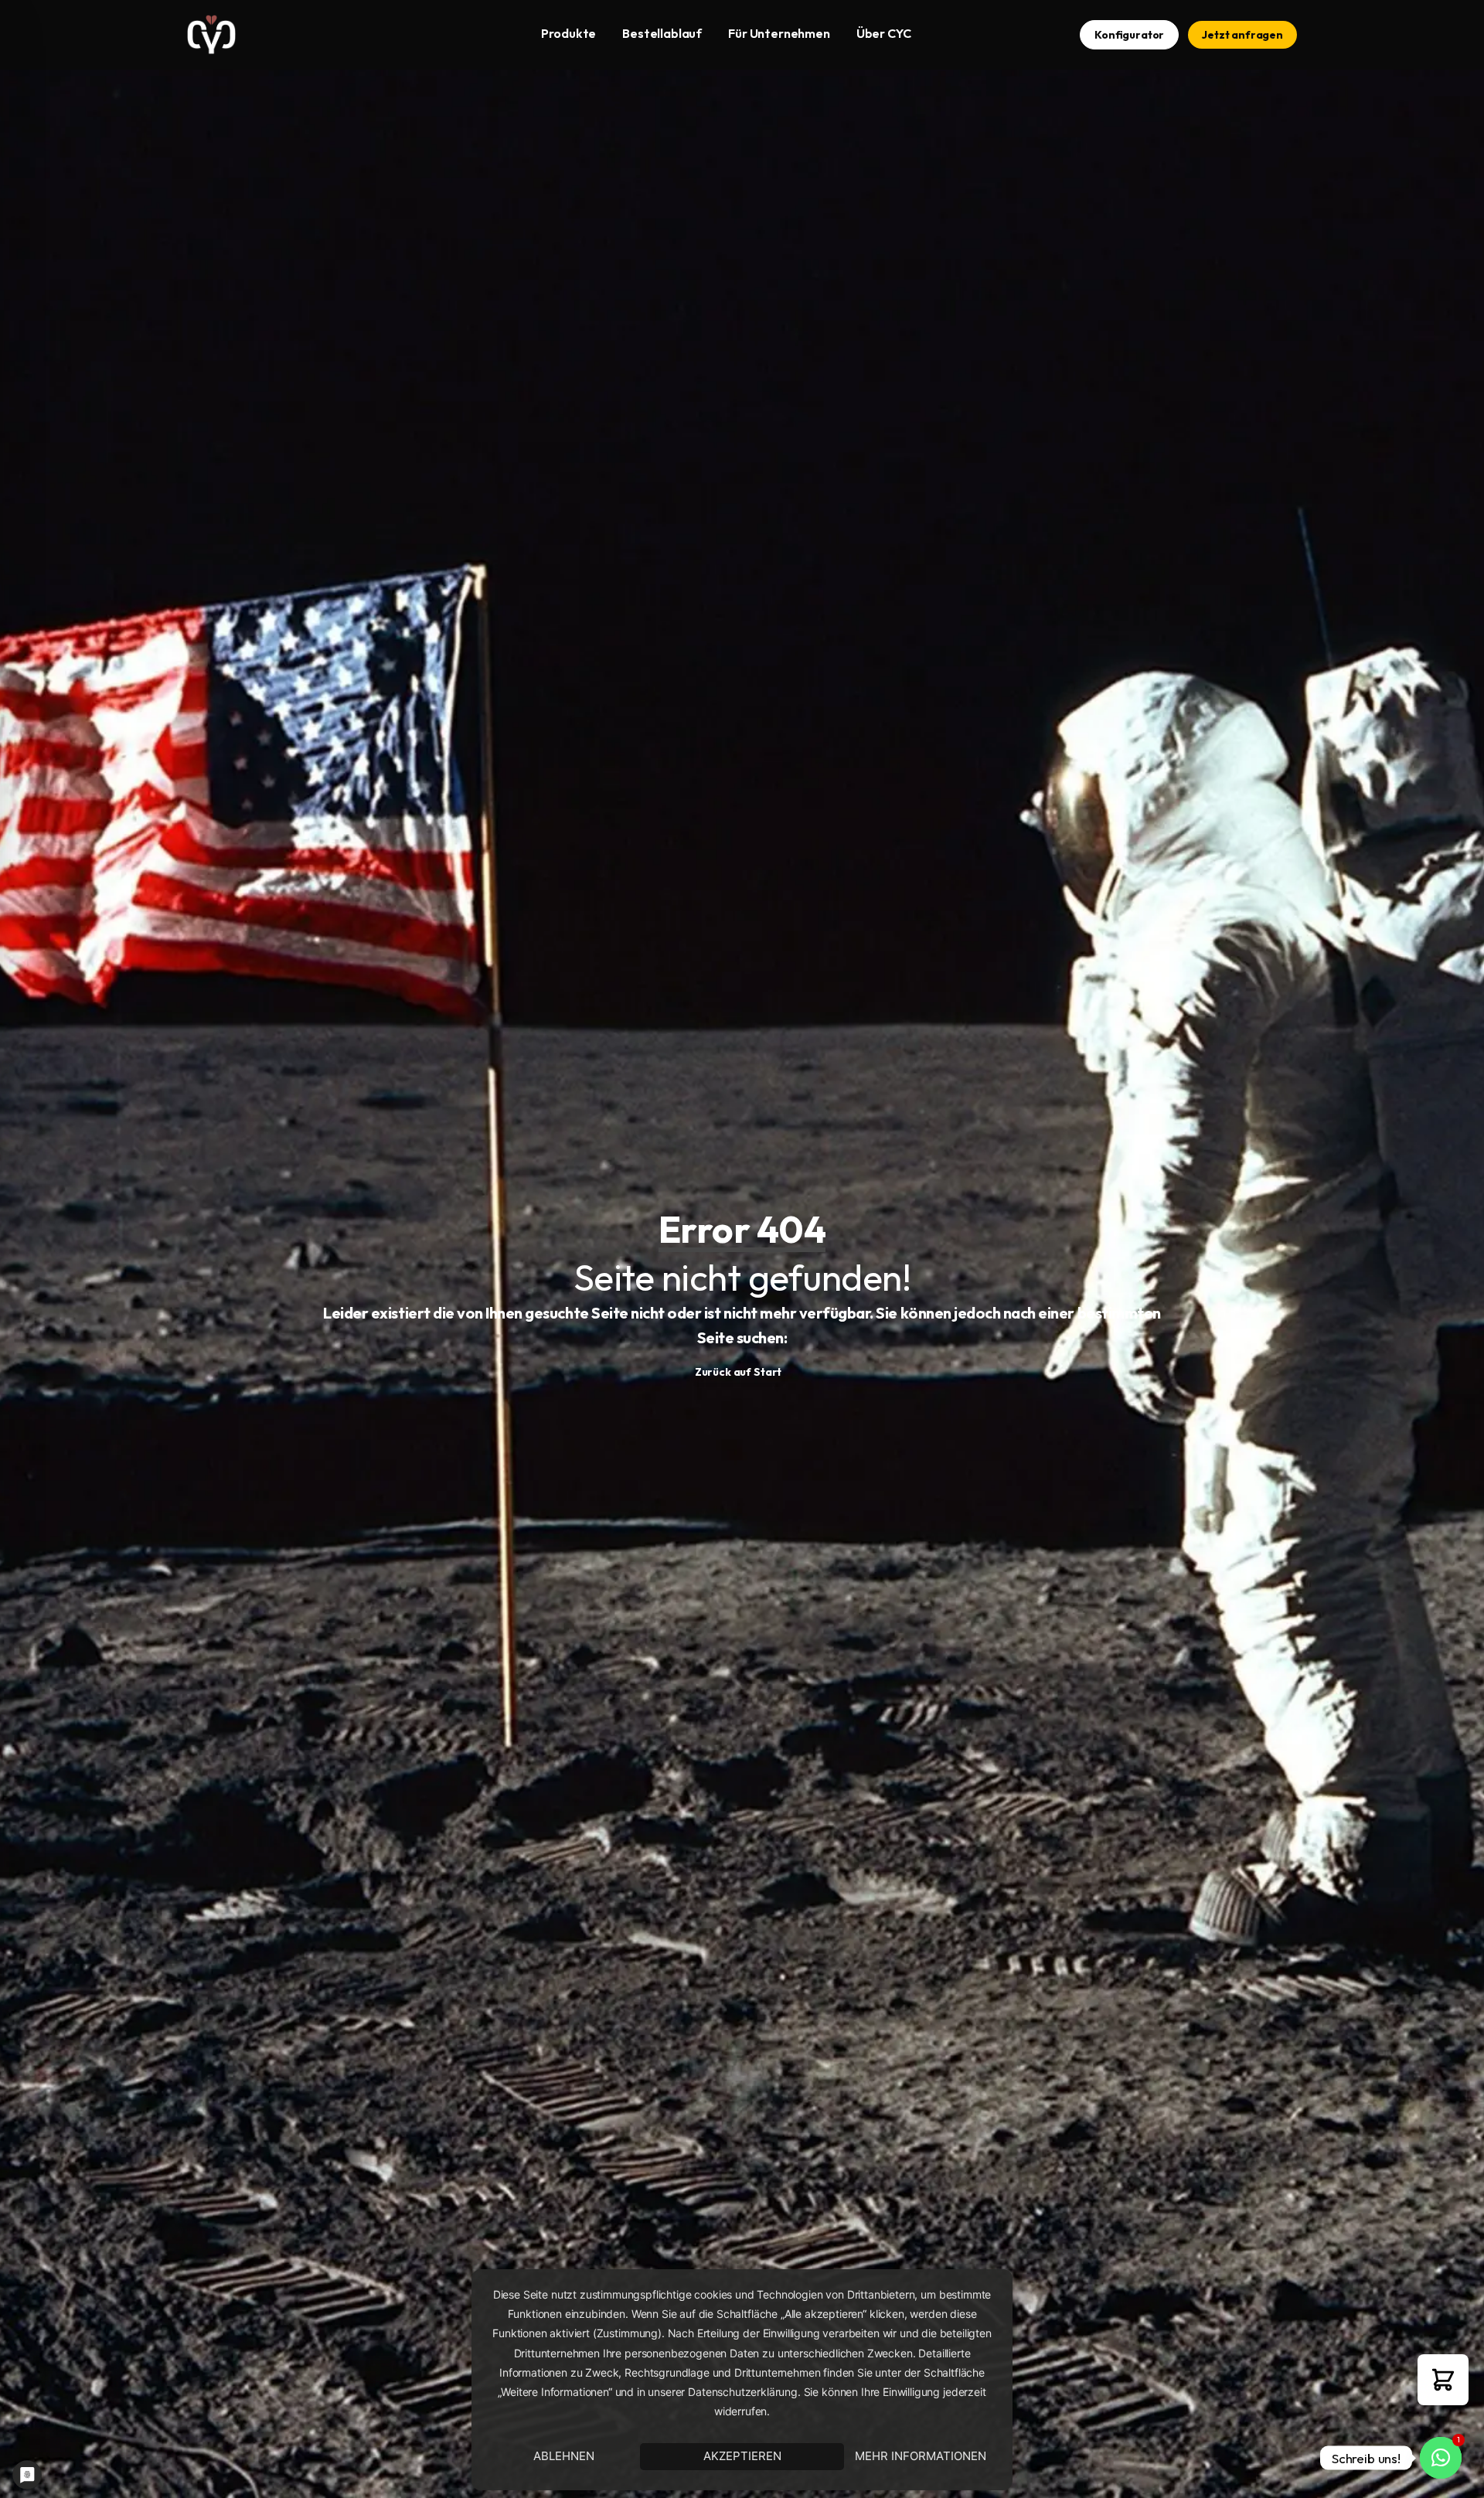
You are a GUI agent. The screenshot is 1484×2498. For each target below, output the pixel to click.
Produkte (568, 33)
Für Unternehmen (779, 33)
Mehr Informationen (921, 2456)
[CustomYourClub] (211, 35)
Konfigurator (1129, 35)
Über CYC (884, 33)
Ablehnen (564, 2456)
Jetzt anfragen (1242, 35)
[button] (1443, 2380)
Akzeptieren (742, 2456)
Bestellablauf (662, 33)
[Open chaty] (1441, 2458)
